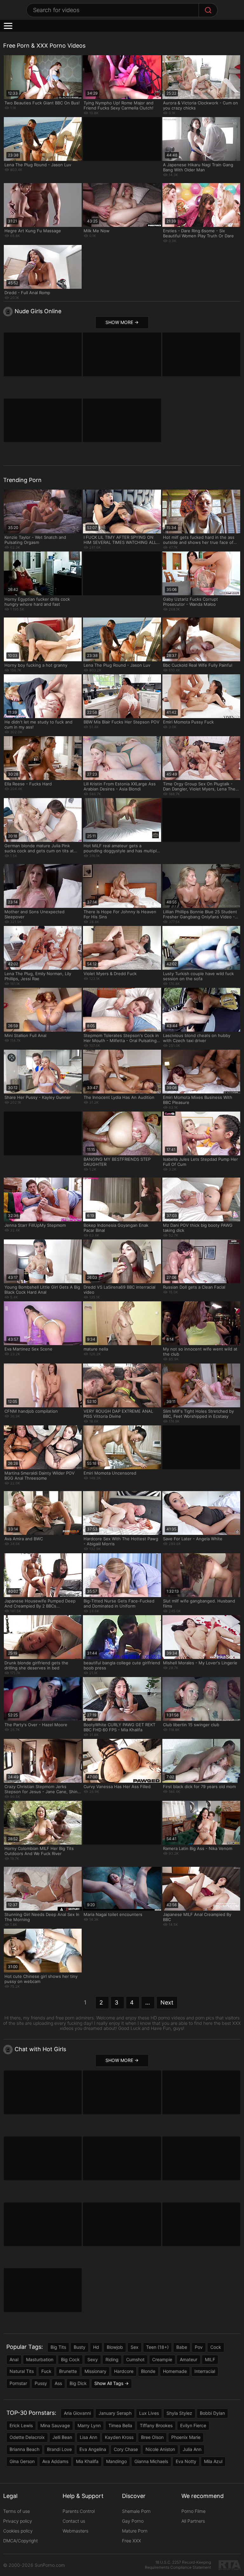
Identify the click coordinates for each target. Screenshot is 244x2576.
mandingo (116, 2461)
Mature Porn (135, 2531)
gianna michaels (151, 2461)
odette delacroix (27, 2437)
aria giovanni (77, 2413)
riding (112, 2359)
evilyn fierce (193, 2425)
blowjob (115, 2347)
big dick (78, 2383)
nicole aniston (160, 2449)
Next (167, 2002)
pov (199, 2347)
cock (216, 2347)
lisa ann (88, 2437)
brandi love (59, 2449)
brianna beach (24, 2449)
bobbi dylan (212, 2413)
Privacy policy (18, 2521)
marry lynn (89, 2425)
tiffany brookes (156, 2425)
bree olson (152, 2437)
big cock (70, 2359)
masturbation (40, 2359)
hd (96, 2347)
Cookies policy (18, 2531)
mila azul (213, 2461)
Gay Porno (133, 2521)
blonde (148, 2371)
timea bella (120, 2425)
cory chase (126, 2449)
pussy (41, 2383)
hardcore (124, 2371)
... (148, 2002)
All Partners (193, 2521)
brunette (68, 2371)
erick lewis (21, 2425)
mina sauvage (55, 2425)
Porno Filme (193, 2511)
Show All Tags (109, 2383)
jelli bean (62, 2437)
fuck (46, 2371)
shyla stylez (179, 2413)
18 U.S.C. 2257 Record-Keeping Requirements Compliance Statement (178, 2565)
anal (14, 2359)
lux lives (149, 2413)
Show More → (122, 322)
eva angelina (93, 2449)
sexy (93, 2359)
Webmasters (75, 2531)
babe (182, 2347)
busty (80, 2347)
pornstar (18, 2383)
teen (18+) (157, 2347)
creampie (162, 2359)
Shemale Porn (136, 2511)
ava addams (55, 2461)
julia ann (192, 2449)
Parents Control (79, 2511)
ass (58, 2383)
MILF (210, 2359)
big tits (58, 2347)
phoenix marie (186, 2437)
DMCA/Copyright (20, 2541)
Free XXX (132, 2541)
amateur (189, 2359)
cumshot (135, 2359)
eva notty (186, 2461)
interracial (205, 2371)
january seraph (115, 2413)
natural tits (22, 2371)
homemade (175, 2371)
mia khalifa (87, 2461)
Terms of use (17, 2511)
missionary (95, 2371)
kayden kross (119, 2437)
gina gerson (22, 2461)
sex (135, 2347)
